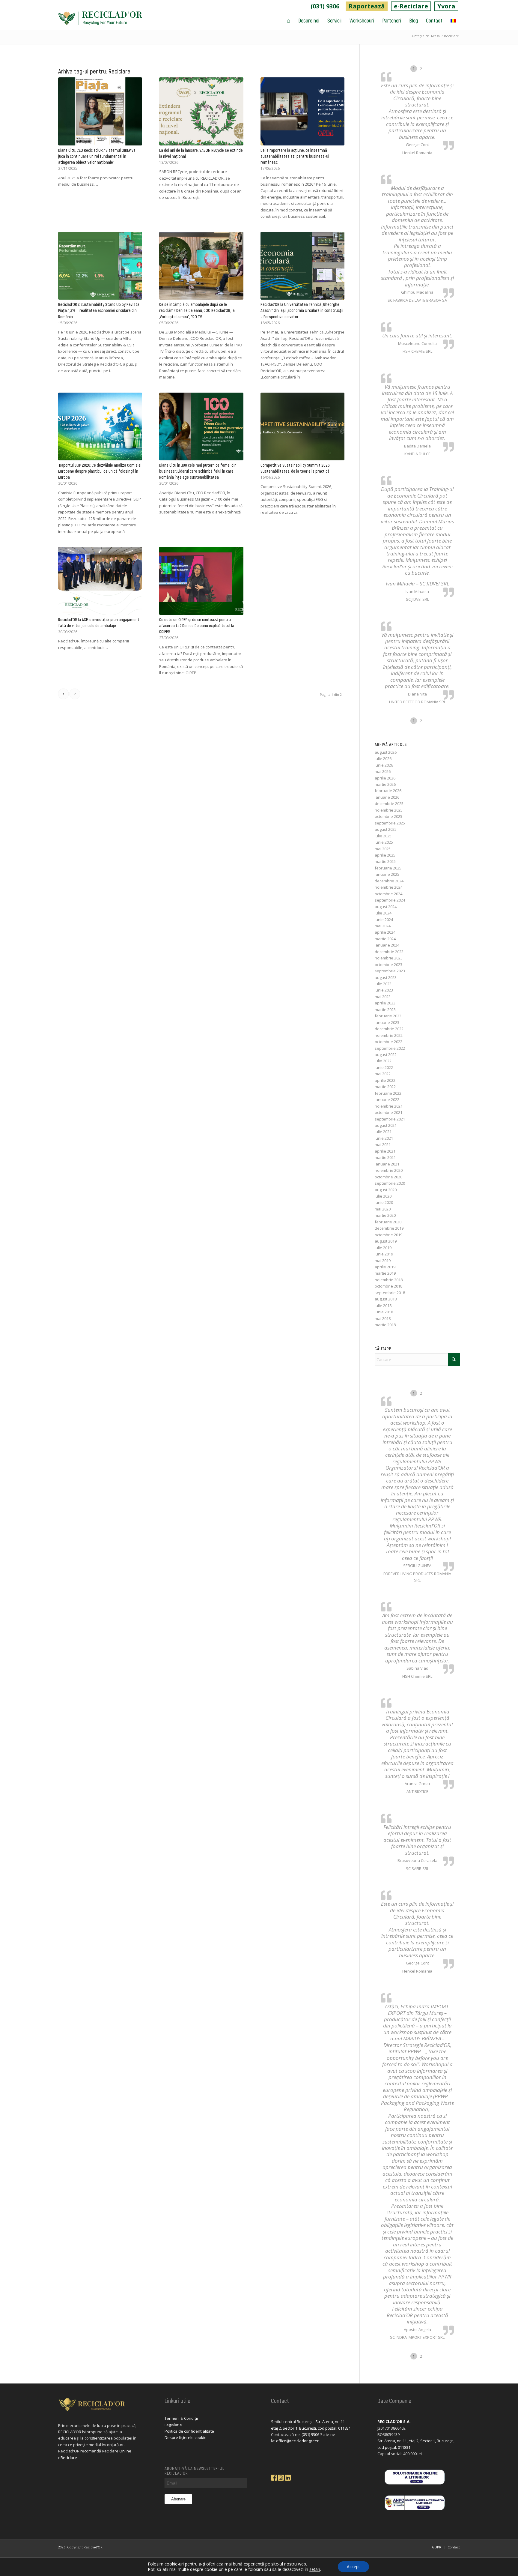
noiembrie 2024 (389, 887)
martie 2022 (385, 1087)
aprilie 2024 (385, 932)
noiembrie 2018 (389, 1280)
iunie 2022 (384, 1067)
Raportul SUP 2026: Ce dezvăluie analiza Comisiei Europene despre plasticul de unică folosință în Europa (100, 471)
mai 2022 (383, 1074)
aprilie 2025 (385, 855)
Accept (353, 2567)
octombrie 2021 (389, 1112)
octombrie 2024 (389, 894)
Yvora (446, 6)
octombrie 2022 (389, 1042)
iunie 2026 (384, 765)
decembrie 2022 (389, 1029)
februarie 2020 (388, 1222)
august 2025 (386, 829)
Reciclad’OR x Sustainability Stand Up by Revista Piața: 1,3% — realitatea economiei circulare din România (99, 310)
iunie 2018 (384, 1312)
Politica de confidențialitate (189, 2431)
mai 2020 (383, 1209)
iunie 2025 (384, 842)
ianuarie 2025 (387, 874)
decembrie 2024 (389, 881)
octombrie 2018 (389, 1286)
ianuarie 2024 (387, 945)
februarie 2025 (388, 868)
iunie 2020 (384, 1202)
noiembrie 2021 (389, 1106)
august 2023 (386, 977)
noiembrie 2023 (389, 958)
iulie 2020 (383, 1196)
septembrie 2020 (390, 1183)
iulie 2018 (383, 1306)
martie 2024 (385, 939)
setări (315, 2569)
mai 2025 (383, 849)
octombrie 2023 (389, 965)
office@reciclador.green (298, 2441)
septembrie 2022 (390, 1048)
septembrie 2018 (390, 1293)
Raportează (367, 6)
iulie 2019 (383, 1248)
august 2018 (386, 1299)
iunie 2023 (384, 990)
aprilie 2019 (385, 1267)
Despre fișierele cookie (186, 2437)
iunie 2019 (384, 1254)
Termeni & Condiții (181, 2418)
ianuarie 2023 (387, 1022)
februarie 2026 (388, 791)
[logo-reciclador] (100, 20)
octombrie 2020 (389, 1177)
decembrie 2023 (389, 952)
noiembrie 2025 (389, 810)
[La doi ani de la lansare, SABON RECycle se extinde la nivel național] (201, 111)
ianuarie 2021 (387, 1164)
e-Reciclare (411, 6)
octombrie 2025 (389, 816)
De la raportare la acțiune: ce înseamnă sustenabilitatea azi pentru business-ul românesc (295, 156)
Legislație (173, 2425)
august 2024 (386, 907)
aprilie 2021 (385, 1151)
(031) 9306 (325, 6)
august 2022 (386, 1055)
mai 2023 (383, 997)
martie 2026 (385, 784)
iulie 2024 (383, 913)
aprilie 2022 (385, 1080)
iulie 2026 (383, 758)
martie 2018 (385, 1325)
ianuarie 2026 (387, 797)
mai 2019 (383, 1261)
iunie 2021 (384, 1138)
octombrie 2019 (389, 1235)
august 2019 (386, 1241)
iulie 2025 (383, 836)
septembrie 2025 (390, 823)
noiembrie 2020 (389, 1170)
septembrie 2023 (390, 971)
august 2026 (386, 752)
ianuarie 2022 (387, 1100)
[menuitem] (325, 6)
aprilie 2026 (385, 778)
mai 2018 (383, 1318)
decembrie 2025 (389, 803)
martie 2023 (385, 1010)
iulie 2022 (383, 1061)
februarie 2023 (388, 1016)
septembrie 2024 (390, 900)
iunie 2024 (384, 920)
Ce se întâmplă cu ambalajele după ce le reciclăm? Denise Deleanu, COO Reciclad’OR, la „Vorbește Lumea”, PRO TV (197, 310)
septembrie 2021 (390, 1119)
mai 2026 (383, 771)
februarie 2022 (388, 1093)
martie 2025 (385, 861)
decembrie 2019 (389, 1228)
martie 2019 (385, 1273)
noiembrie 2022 (389, 1035)
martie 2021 (385, 1157)
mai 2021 (383, 1144)
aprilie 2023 (385, 1003)
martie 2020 (385, 1215)
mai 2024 (383, 926)
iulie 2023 (383, 984)
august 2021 (386, 1125)
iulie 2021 (383, 1132)
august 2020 (386, 1190)
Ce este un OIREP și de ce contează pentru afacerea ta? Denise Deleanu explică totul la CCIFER (197, 625)
